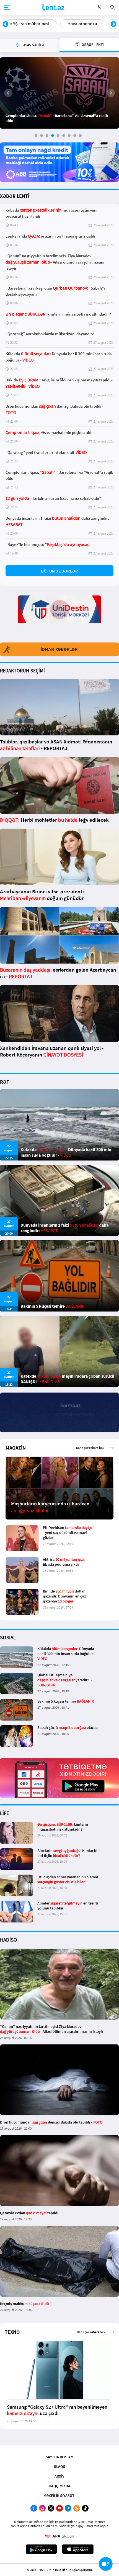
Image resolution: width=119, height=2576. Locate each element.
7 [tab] (69, 136)
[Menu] (7, 8)
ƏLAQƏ (59, 2466)
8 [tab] (75, 136)
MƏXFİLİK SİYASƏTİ (59, 2496)
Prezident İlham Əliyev (79, 24)
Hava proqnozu (24, 24)
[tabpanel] (59, 93)
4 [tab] (53, 136)
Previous (6, 24)
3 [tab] (47, 136)
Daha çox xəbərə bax (90, 1448)
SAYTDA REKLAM (59, 2457)
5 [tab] (58, 136)
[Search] (113, 7)
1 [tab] (36, 136)
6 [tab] (64, 136)
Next (113, 24)
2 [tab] (42, 136)
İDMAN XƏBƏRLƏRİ (60, 649)
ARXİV (59, 2476)
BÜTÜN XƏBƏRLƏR (59, 571)
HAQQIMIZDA (59, 2486)
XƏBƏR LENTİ (15, 196)
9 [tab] (80, 136)
